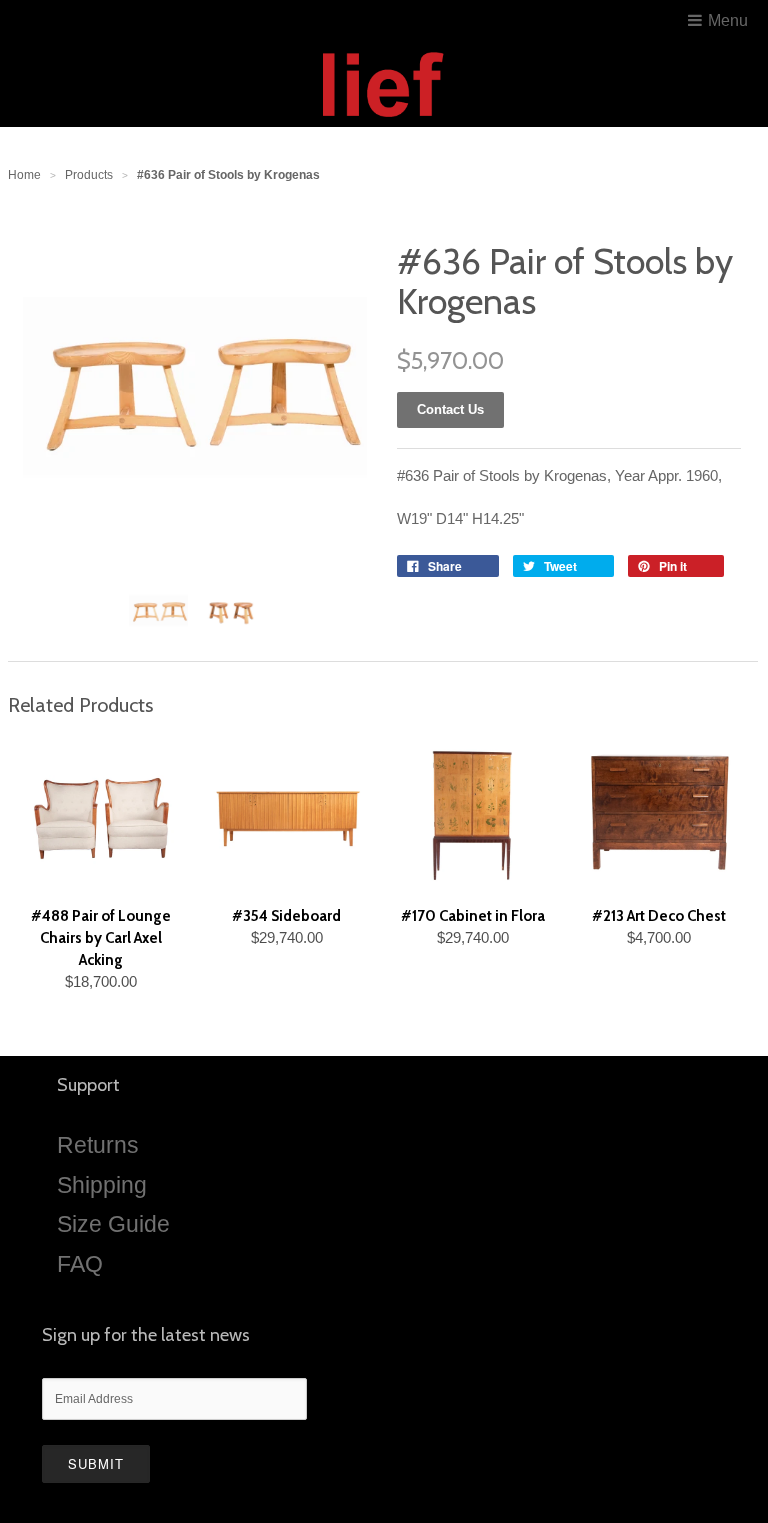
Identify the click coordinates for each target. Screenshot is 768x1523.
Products (89, 175)
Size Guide (113, 1224)
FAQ (80, 1264)
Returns (98, 1145)
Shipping (102, 1185)
